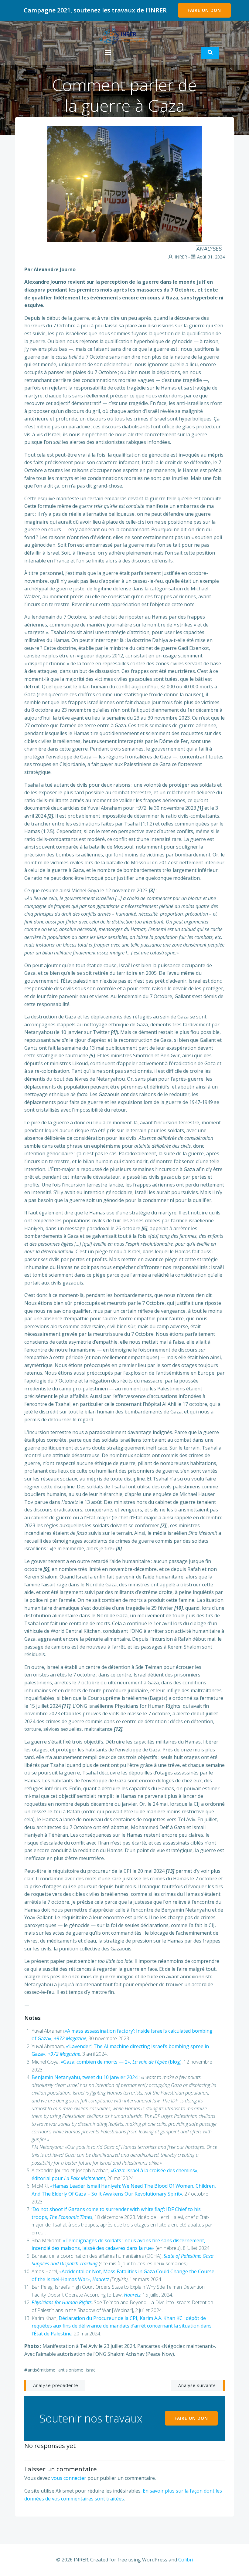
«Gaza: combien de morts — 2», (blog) (121, 2062)
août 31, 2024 (211, 257)
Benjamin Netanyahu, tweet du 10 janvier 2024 (85, 2077)
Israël (91, 2370)
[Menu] (108, 53)
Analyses (209, 249)
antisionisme (71, 2370)
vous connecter (69, 2478)
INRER (181, 257)
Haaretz (132, 2295)
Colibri (186, 2560)
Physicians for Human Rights (62, 2302)
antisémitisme (41, 2370)
